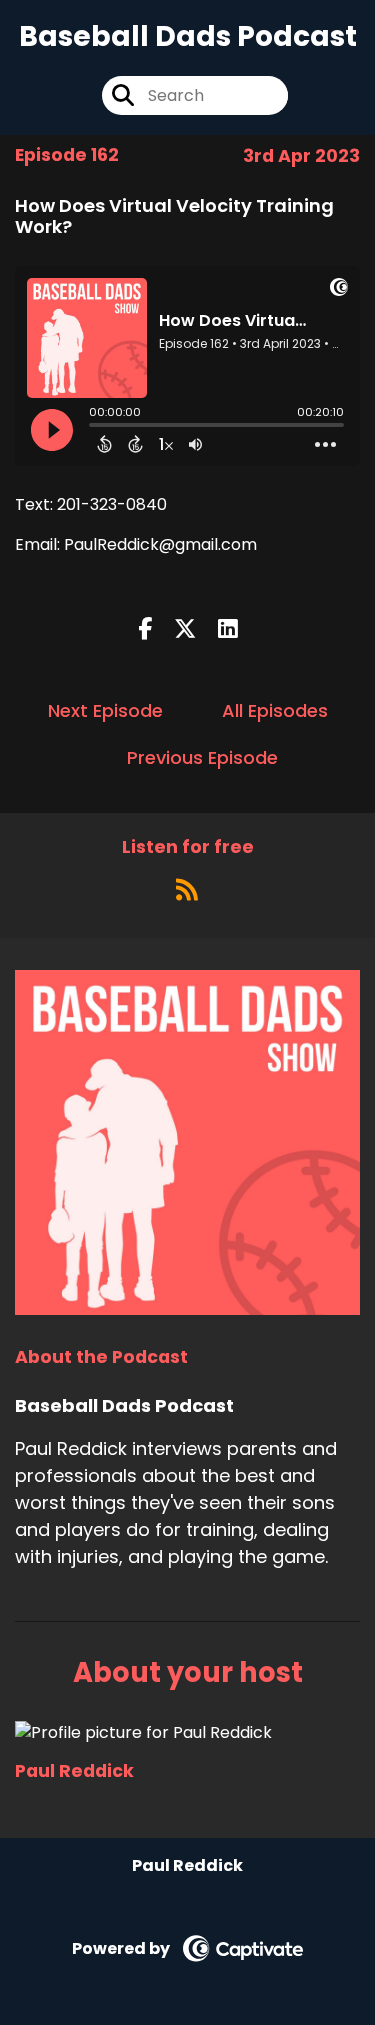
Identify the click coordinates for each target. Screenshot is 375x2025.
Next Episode (105, 710)
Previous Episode (202, 757)
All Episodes (275, 710)
